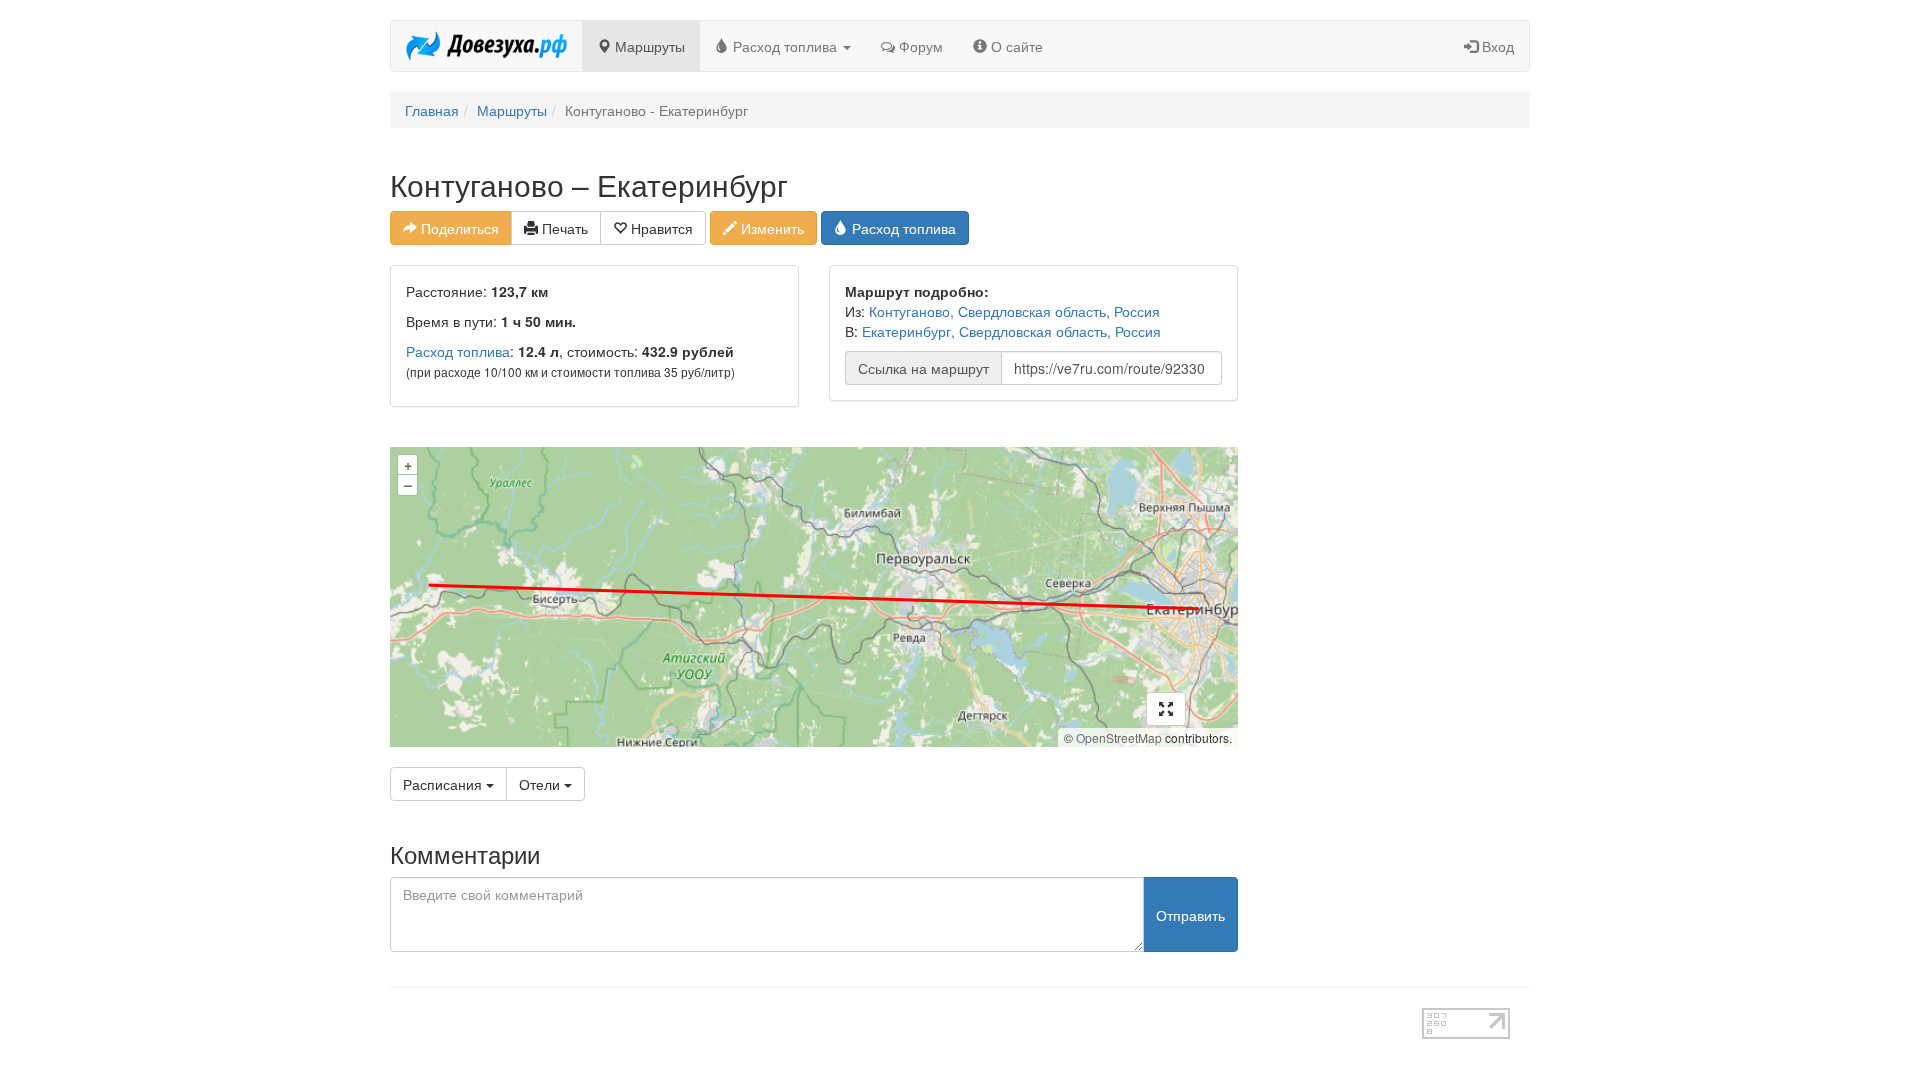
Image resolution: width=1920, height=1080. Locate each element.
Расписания (444, 784)
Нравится (660, 228)
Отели (541, 784)
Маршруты (648, 46)
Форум (919, 46)
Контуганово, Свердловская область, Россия (1014, 311)
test (889, 1018)
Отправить (1190, 915)
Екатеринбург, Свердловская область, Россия (1011, 331)
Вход (1496, 46)
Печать (563, 228)
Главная (432, 110)
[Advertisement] (1399, 468)
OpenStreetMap (1119, 737)
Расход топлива (785, 46)
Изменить (770, 228)
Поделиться (458, 228)
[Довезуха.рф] (486, 46)
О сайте (1015, 46)
